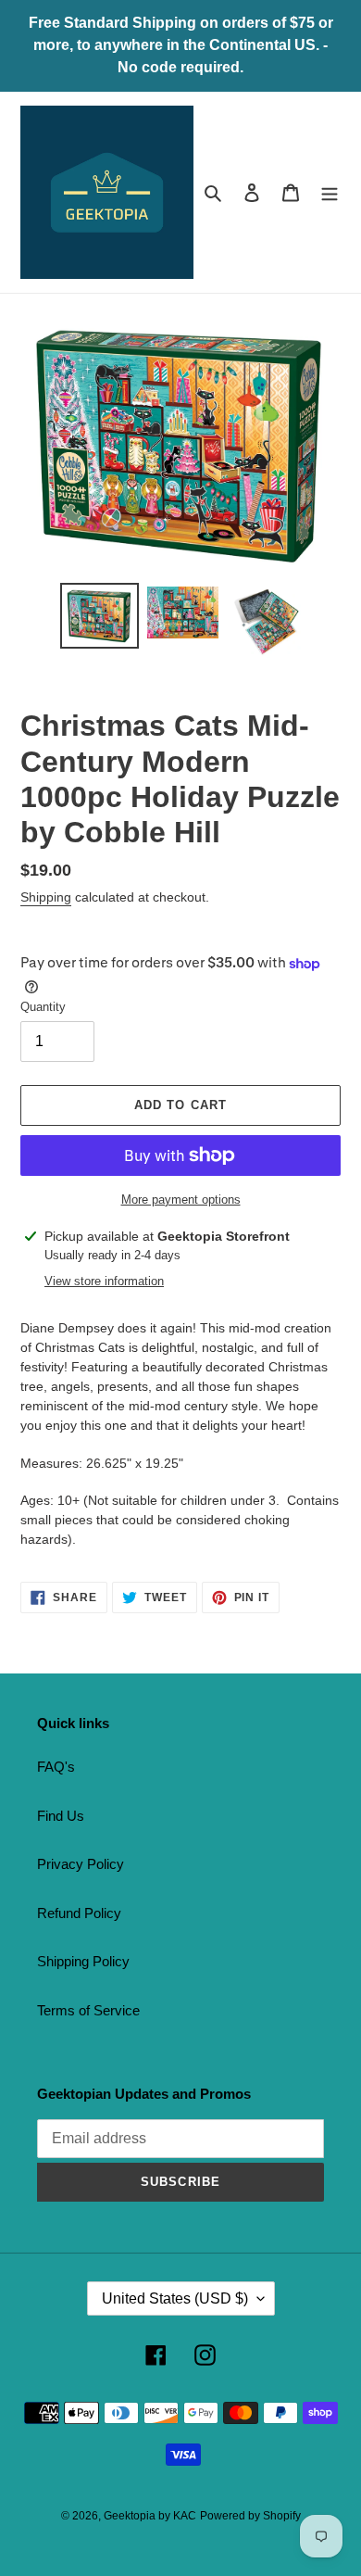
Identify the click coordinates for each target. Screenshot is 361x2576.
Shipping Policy (83, 1961)
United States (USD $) (175, 2298)
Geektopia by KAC (150, 2516)
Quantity (43, 1007)
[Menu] (330, 192)
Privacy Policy (81, 1864)
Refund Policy (79, 1913)
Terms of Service (88, 2010)
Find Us (61, 1816)
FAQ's (56, 1767)
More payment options (181, 1200)
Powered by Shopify (250, 2516)
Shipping (46, 897)
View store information (104, 1281)
